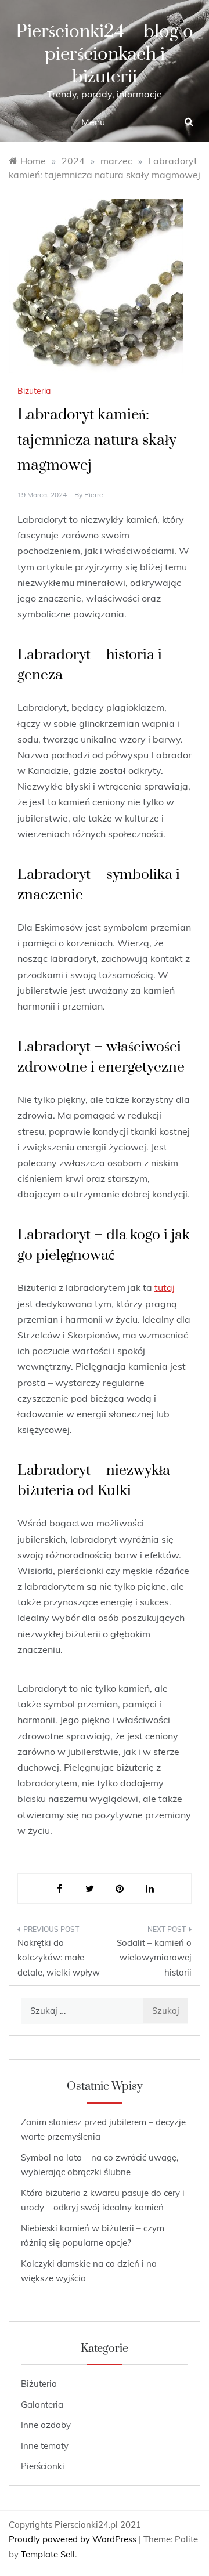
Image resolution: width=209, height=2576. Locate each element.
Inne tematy (45, 2446)
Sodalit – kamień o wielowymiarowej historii (154, 1958)
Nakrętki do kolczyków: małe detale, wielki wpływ (59, 1958)
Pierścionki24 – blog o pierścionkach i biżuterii (105, 54)
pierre (94, 495)
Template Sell (48, 2554)
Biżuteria (34, 391)
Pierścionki (43, 2466)
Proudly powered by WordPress (74, 2539)
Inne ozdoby (46, 2425)
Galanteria (42, 2405)
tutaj (165, 1287)
